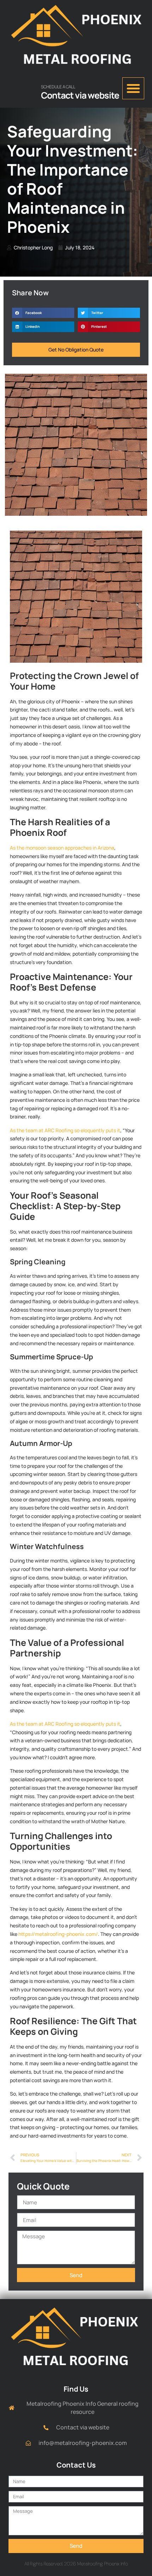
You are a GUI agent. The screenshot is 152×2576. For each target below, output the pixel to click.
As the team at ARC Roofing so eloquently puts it (65, 1130)
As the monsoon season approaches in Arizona (62, 848)
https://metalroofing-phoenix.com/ (58, 1934)
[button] (133, 88)
